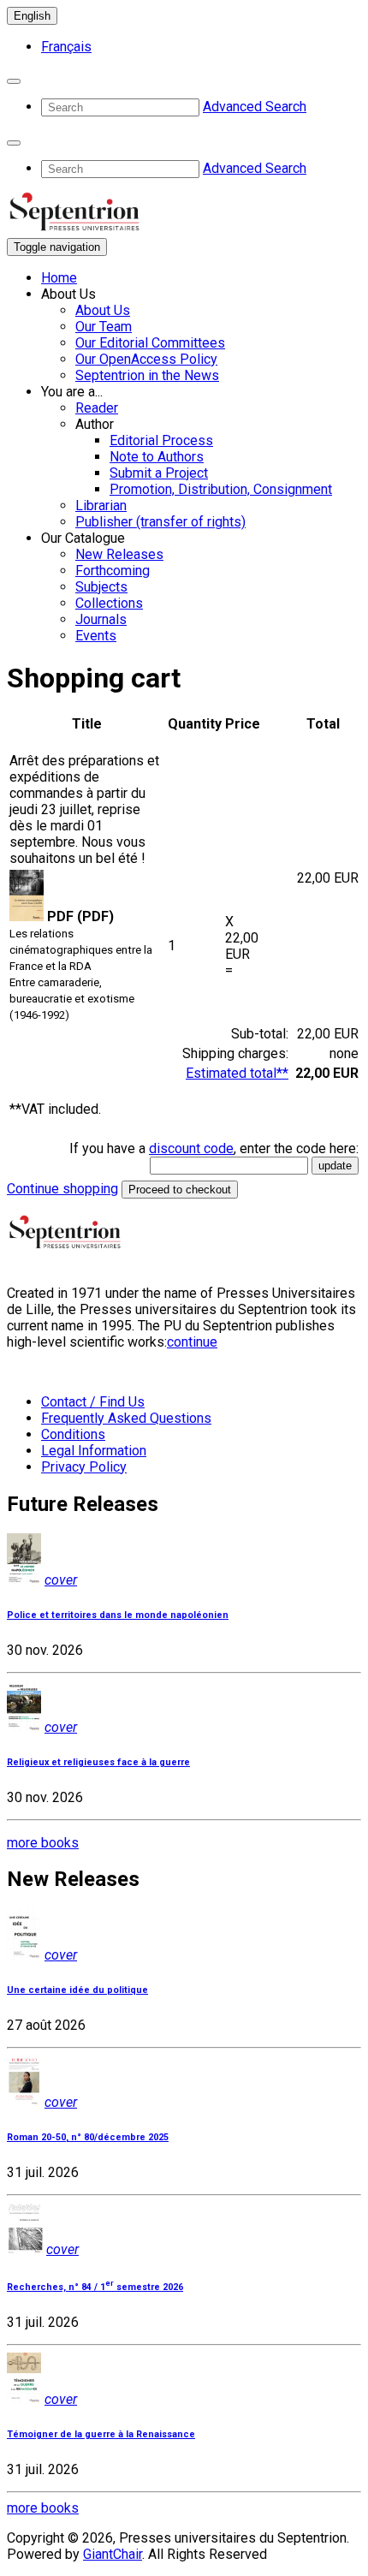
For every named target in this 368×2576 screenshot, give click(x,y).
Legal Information (94, 1451)
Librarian (101, 506)
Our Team (104, 327)
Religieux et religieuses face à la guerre (98, 1762)
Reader (97, 408)
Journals (101, 619)
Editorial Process (161, 440)
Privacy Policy (84, 1467)
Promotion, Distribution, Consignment (221, 489)
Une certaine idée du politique (77, 1990)
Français (66, 47)
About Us (103, 310)
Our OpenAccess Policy (146, 359)
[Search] (14, 81)
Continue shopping (62, 1189)
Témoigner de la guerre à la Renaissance (101, 2434)
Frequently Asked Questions (126, 1418)
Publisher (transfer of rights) (160, 522)
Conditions (73, 1434)
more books (43, 1843)
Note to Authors (157, 457)
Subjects (101, 587)
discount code (191, 1148)
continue (192, 1342)
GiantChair (113, 2554)
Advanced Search (255, 107)
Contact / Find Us (93, 1402)
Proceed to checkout (180, 1190)
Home (59, 278)
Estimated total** (237, 1073)
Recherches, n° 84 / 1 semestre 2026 (95, 2287)
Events (96, 636)
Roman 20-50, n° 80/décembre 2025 (88, 2137)
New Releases (119, 554)
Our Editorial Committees (150, 343)
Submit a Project (159, 473)
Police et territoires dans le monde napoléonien (118, 1615)
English (32, 16)
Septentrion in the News (147, 375)
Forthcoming (113, 571)
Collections (109, 603)
